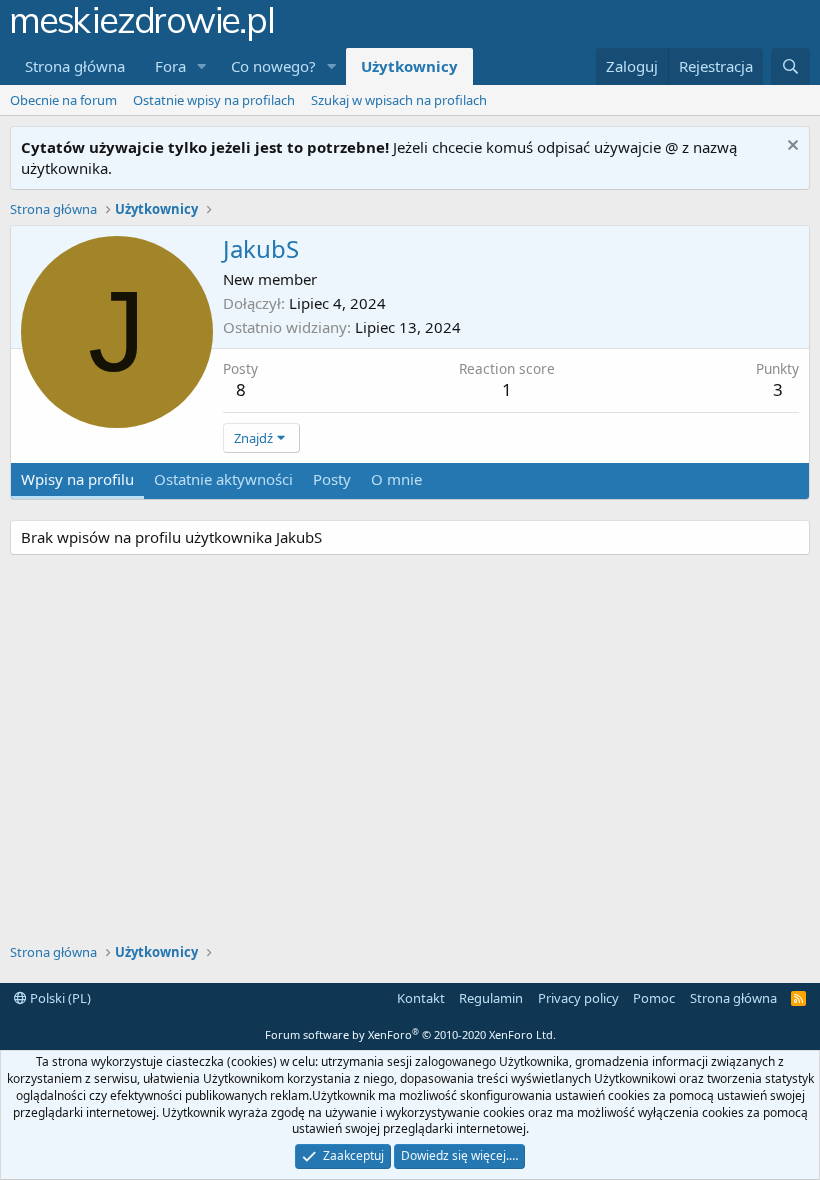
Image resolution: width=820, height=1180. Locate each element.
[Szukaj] (790, 66)
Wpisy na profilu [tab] (77, 479)
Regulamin (491, 998)
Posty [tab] (332, 479)
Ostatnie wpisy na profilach (214, 100)
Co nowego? (273, 66)
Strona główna (75, 66)
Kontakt (421, 998)
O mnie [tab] (396, 479)
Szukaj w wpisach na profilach (399, 100)
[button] (202, 66)
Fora (170, 66)
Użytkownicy (409, 66)
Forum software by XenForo (410, 1034)
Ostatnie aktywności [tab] (223, 479)
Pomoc (654, 998)
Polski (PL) (59, 998)
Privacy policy (578, 998)
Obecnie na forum (63, 100)
